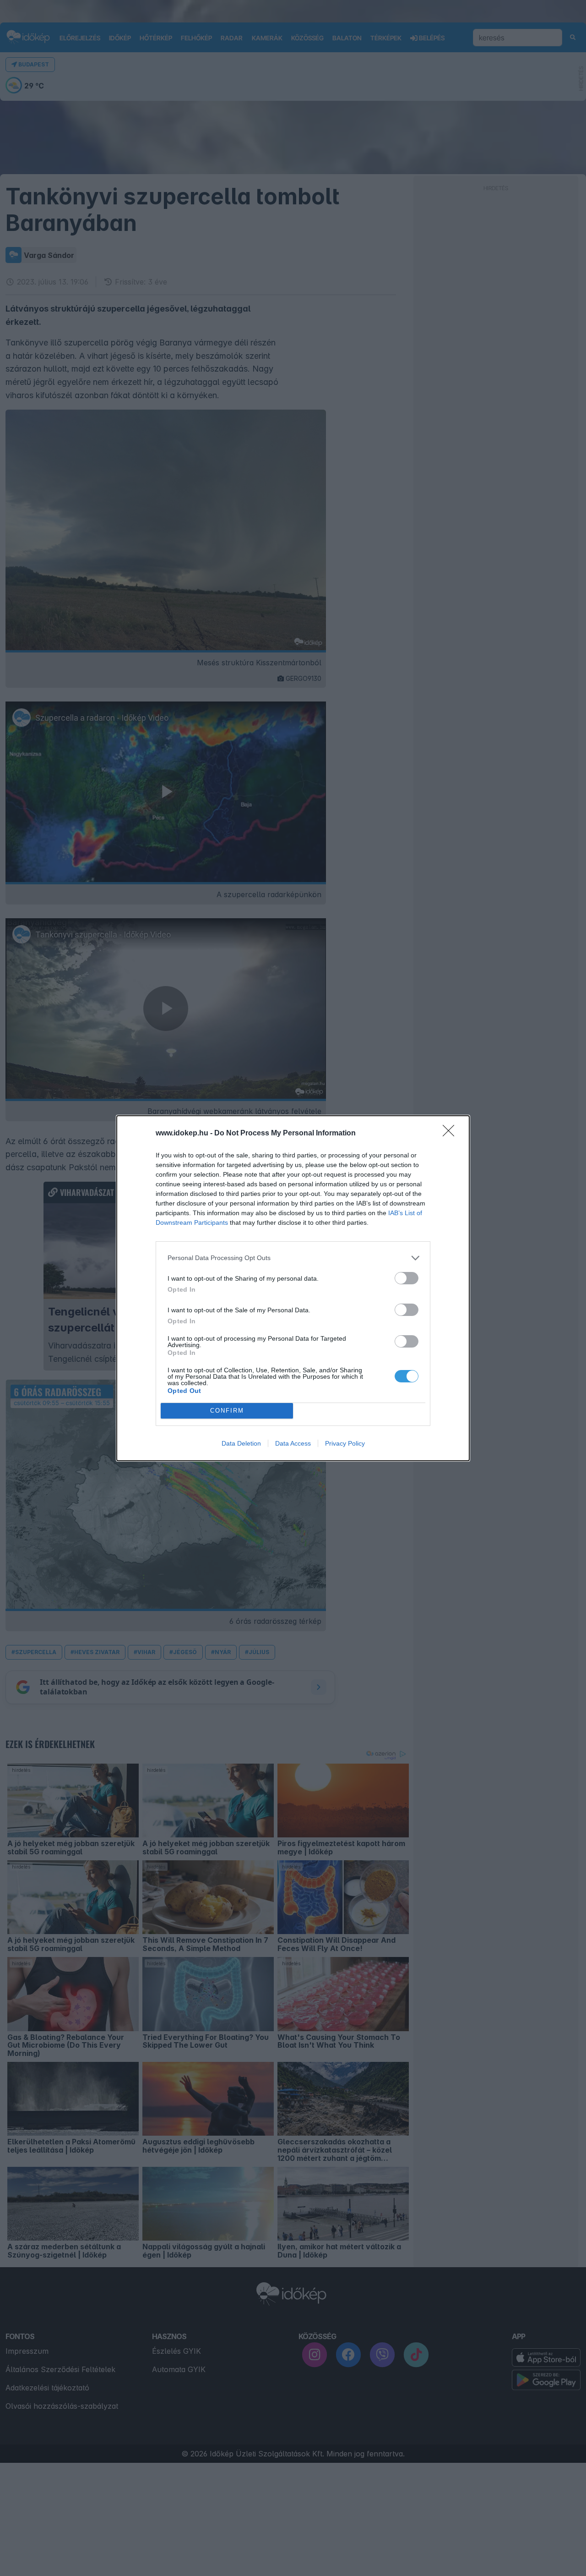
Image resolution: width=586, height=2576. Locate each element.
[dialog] (293, 1288)
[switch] (407, 1278)
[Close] (451, 1134)
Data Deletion (241, 1443)
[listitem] (293, 1258)
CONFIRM (227, 1411)
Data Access (293, 1443)
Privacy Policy (345, 1443)
